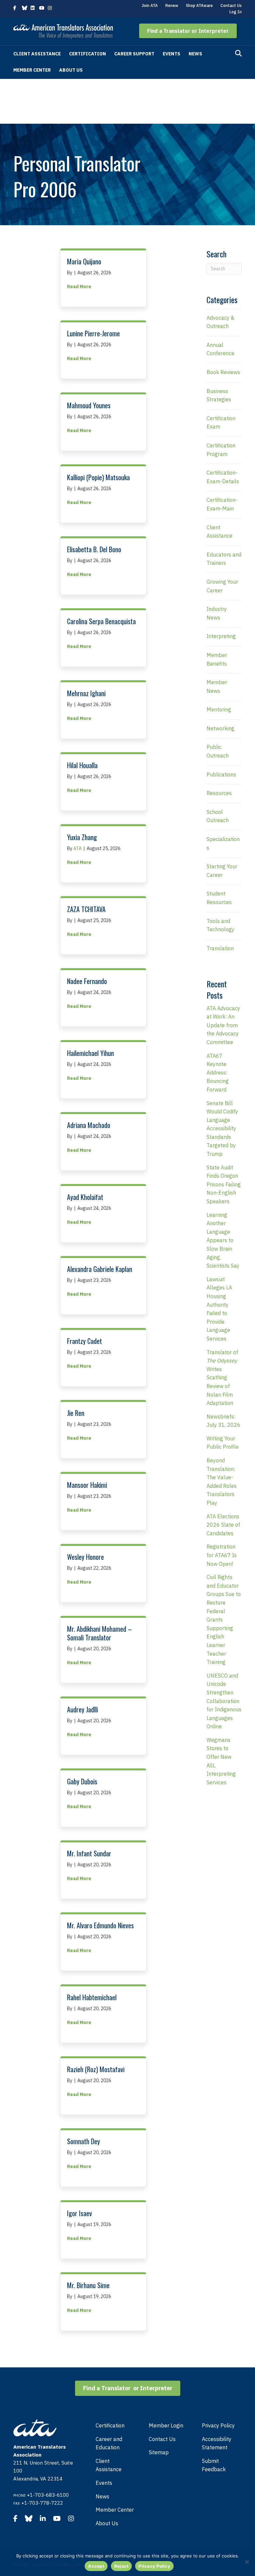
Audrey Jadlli (83, 1709)
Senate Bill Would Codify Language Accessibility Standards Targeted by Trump (222, 1129)
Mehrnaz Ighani (86, 693)
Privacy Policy (218, 2425)
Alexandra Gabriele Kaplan (100, 1269)
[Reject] (247, 2562)
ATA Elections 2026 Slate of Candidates (223, 1525)
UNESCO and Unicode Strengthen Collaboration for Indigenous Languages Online (224, 1701)
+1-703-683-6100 (48, 2495)
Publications (221, 774)
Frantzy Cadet (85, 1341)
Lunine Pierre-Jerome (93, 333)
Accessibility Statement (217, 2443)
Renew (172, 5)
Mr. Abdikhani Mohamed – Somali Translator (99, 1633)
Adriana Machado (89, 1125)
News (195, 54)
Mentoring (219, 709)
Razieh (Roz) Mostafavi (96, 2069)
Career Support (134, 54)
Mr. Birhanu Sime (88, 2285)
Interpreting (221, 636)
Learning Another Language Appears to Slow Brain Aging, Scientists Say (223, 1240)
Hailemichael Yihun (90, 1053)
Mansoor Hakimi (87, 1485)
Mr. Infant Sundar (89, 1853)
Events (171, 54)
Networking (220, 728)
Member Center (32, 70)
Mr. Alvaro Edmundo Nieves (100, 1925)
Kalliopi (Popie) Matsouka (98, 477)
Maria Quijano (84, 261)
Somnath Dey (84, 2141)
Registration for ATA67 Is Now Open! (222, 1555)
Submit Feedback (214, 2465)
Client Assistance (37, 54)
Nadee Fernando (87, 981)
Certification (87, 54)
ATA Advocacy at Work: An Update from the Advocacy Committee (223, 1025)
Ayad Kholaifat (85, 1197)
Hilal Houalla (82, 765)
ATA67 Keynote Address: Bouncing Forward (218, 1073)
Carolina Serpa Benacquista (101, 621)
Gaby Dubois (82, 1781)
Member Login (166, 2425)
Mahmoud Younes (89, 405)
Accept (96, 2566)
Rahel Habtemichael (92, 1997)
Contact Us (231, 5)
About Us (71, 70)
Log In (236, 12)
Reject (122, 2566)
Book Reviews (223, 372)
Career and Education (109, 2443)
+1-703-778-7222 (42, 2503)
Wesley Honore (85, 1557)
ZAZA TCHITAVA (86, 909)
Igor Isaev (80, 2213)
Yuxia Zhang (82, 837)
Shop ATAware (199, 5)
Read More (79, 286)
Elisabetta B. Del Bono (94, 549)
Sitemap (159, 2452)
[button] (188, 31)
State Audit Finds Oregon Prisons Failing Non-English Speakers (224, 1184)
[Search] (238, 53)
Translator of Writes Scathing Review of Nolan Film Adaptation (222, 1378)
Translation (220, 948)
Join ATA (150, 5)
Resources (219, 793)
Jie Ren (76, 1413)
